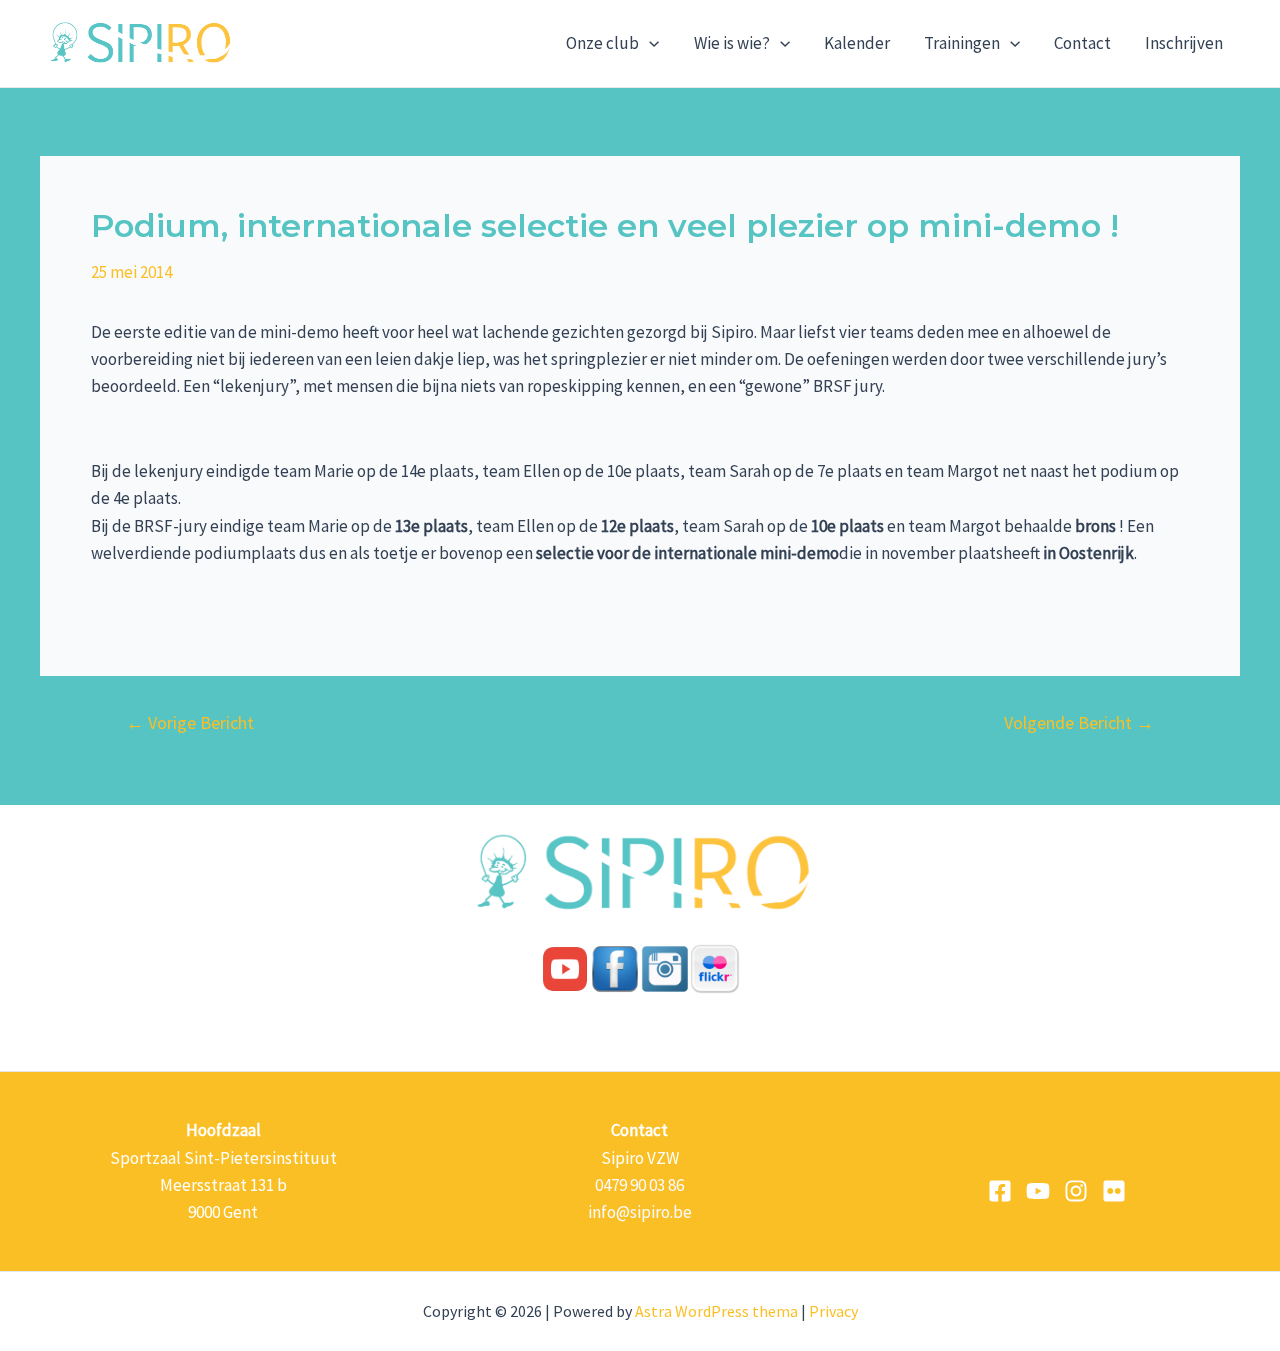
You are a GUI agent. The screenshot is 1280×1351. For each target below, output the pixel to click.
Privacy (833, 1311)
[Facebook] (1000, 1191)
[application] (649, 43)
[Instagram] (1076, 1191)
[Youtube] (1038, 1191)
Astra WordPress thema (716, 1311)
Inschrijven (1184, 43)
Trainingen (962, 43)
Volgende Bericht (1079, 723)
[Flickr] (1114, 1191)
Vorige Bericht (190, 723)
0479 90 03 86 (639, 1185)
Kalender (857, 43)
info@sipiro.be (640, 1212)
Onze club (602, 43)
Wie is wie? (732, 43)
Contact (1082, 43)
